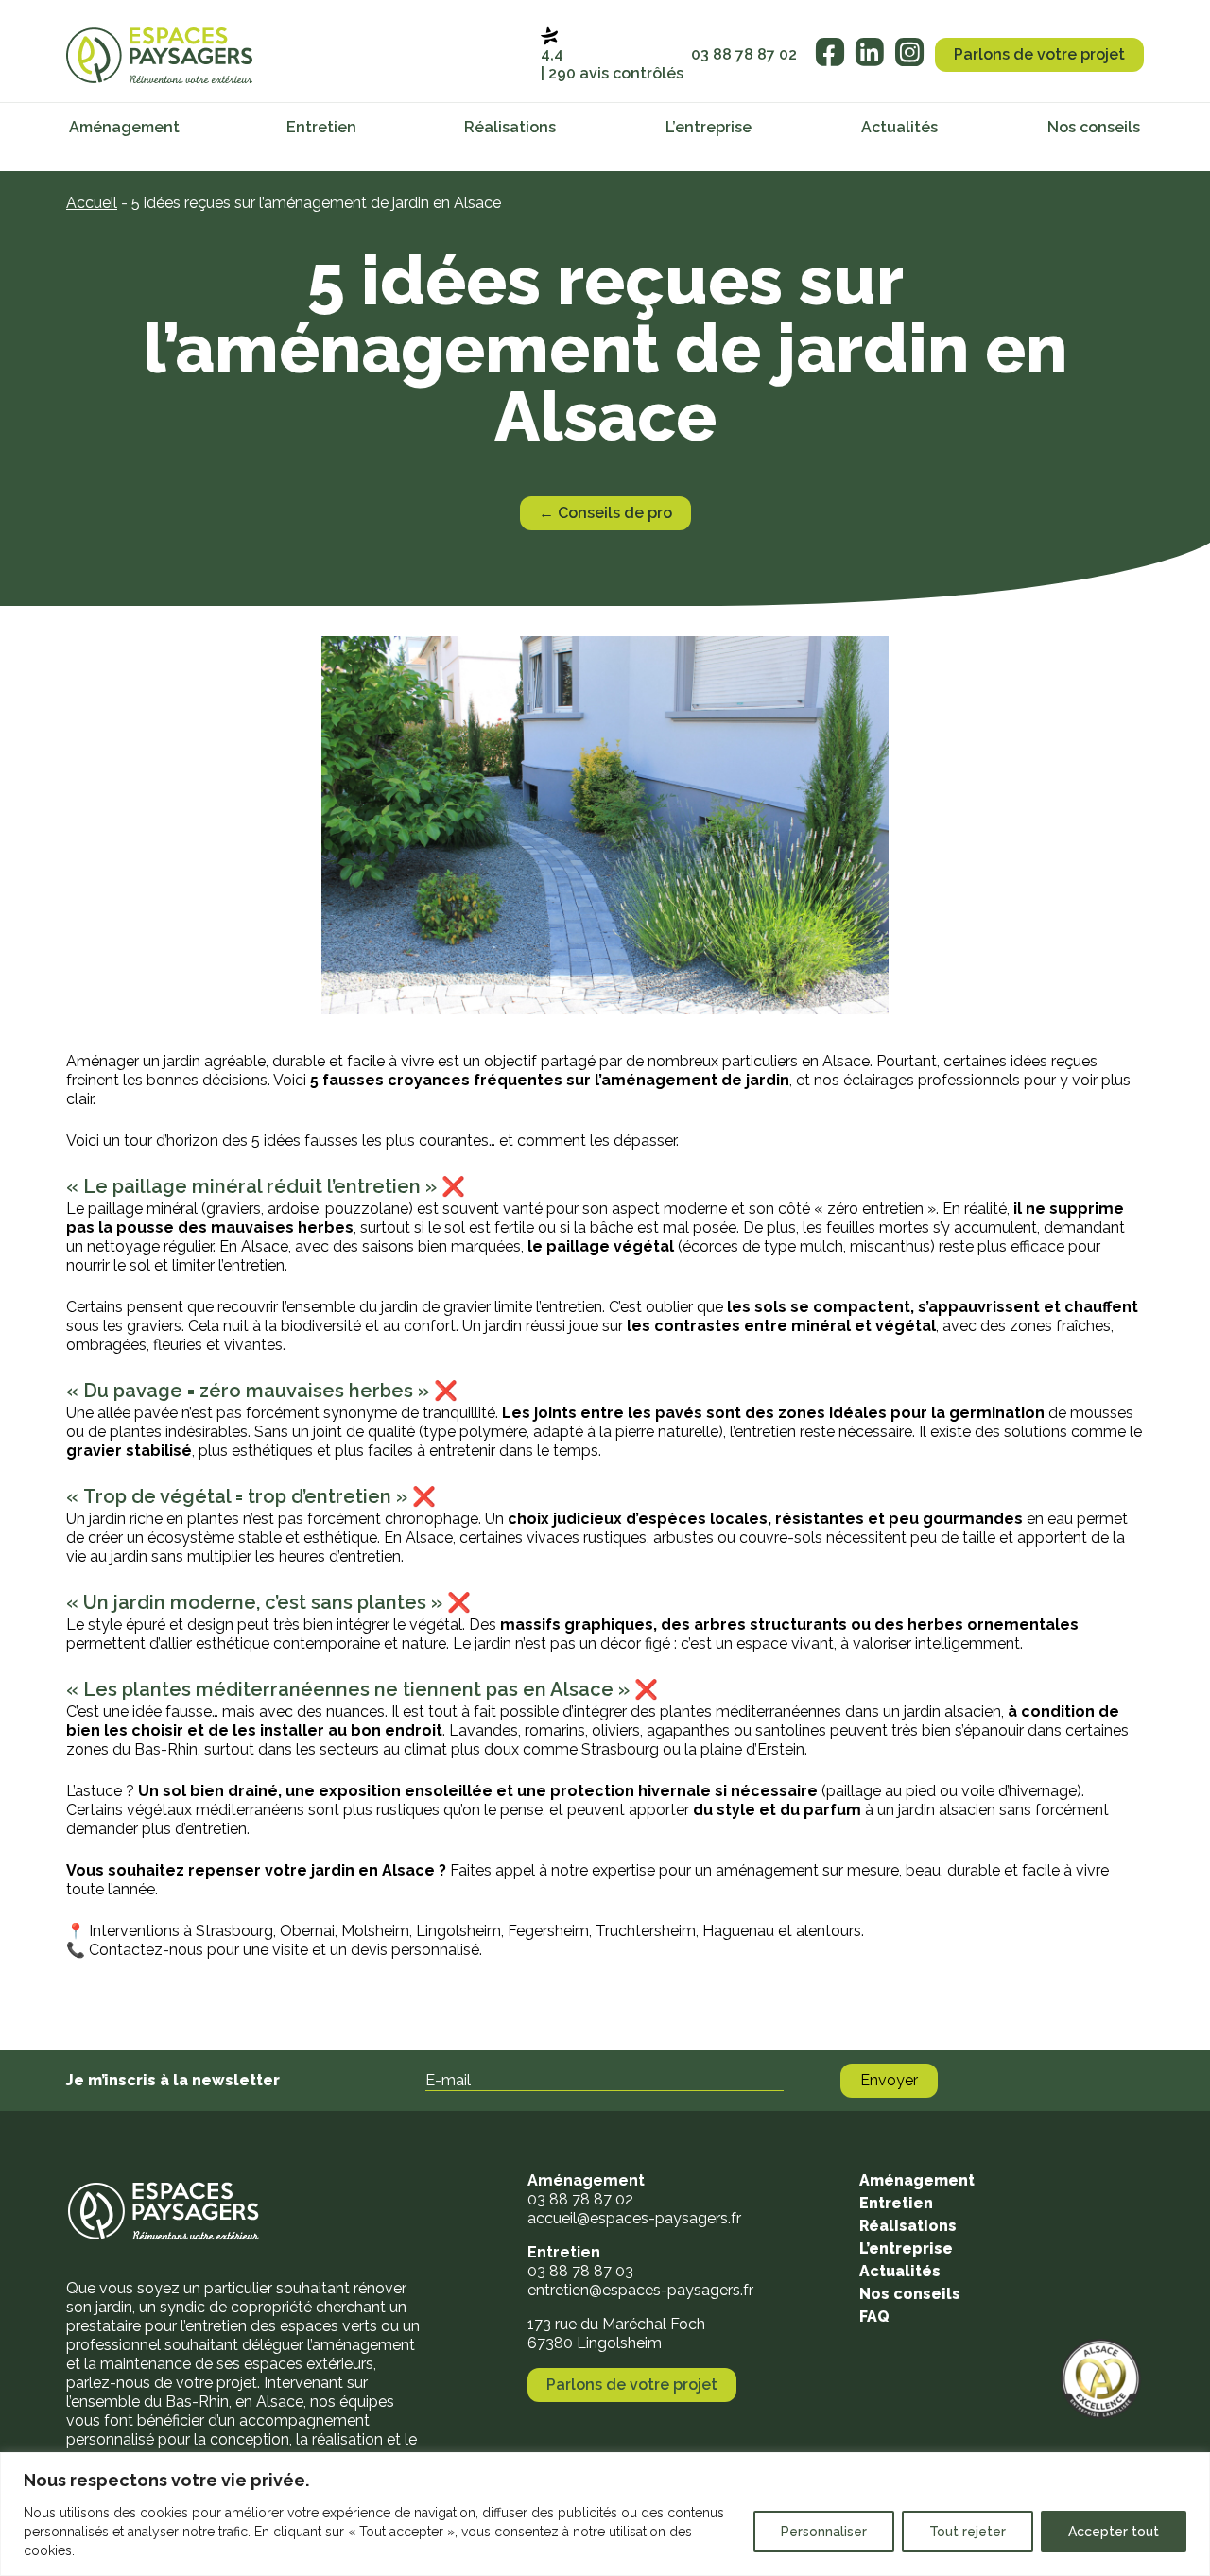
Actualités (899, 127)
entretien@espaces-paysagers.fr (640, 2290)
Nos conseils (1094, 127)
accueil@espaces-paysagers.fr (634, 2218)
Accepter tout (1114, 2532)
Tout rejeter (968, 2532)
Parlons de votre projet (1039, 54)
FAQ (874, 2317)
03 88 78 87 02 (744, 54)
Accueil (92, 203)
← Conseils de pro (605, 513)
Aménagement (124, 127)
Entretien (321, 127)
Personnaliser (824, 2532)
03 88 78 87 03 (580, 2271)
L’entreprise (709, 127)
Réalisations (510, 127)
